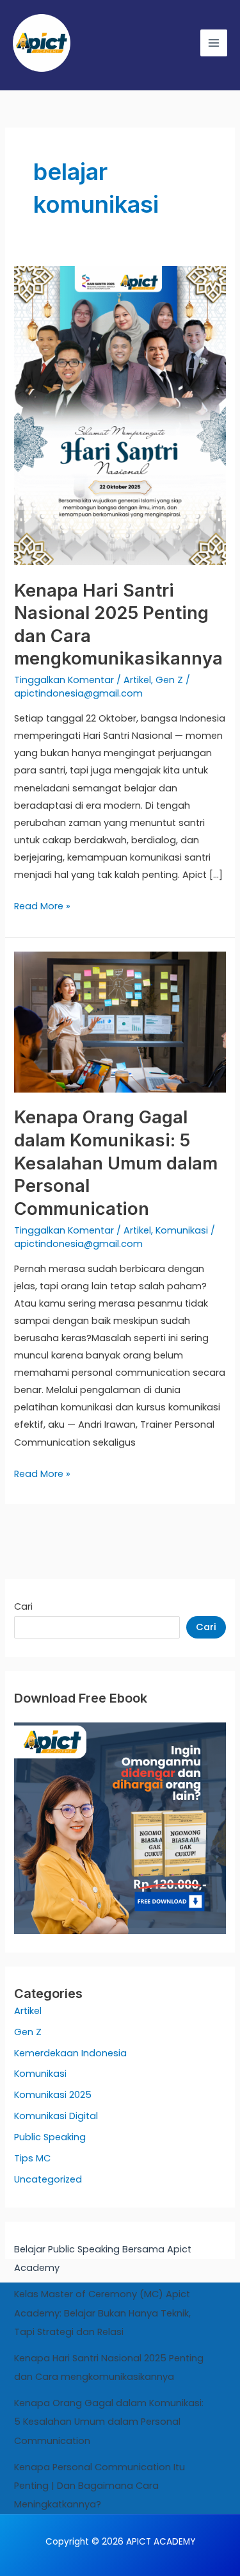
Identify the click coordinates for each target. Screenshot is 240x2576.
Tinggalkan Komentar (64, 680)
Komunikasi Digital (56, 2116)
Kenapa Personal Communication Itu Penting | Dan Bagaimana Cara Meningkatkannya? (100, 2486)
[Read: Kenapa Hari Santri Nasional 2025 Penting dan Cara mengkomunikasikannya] (120, 415)
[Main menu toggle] (214, 43)
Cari (23, 1606)
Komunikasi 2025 (53, 2095)
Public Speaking (50, 2137)
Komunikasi (182, 1230)
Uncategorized (48, 2179)
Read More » (42, 905)
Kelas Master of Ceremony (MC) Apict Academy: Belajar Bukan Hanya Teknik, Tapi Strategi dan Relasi (102, 2313)
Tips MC (32, 2158)
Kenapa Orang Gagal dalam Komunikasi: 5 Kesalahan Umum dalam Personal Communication (116, 1162)
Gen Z (169, 680)
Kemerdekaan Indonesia (70, 2053)
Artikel (137, 680)
